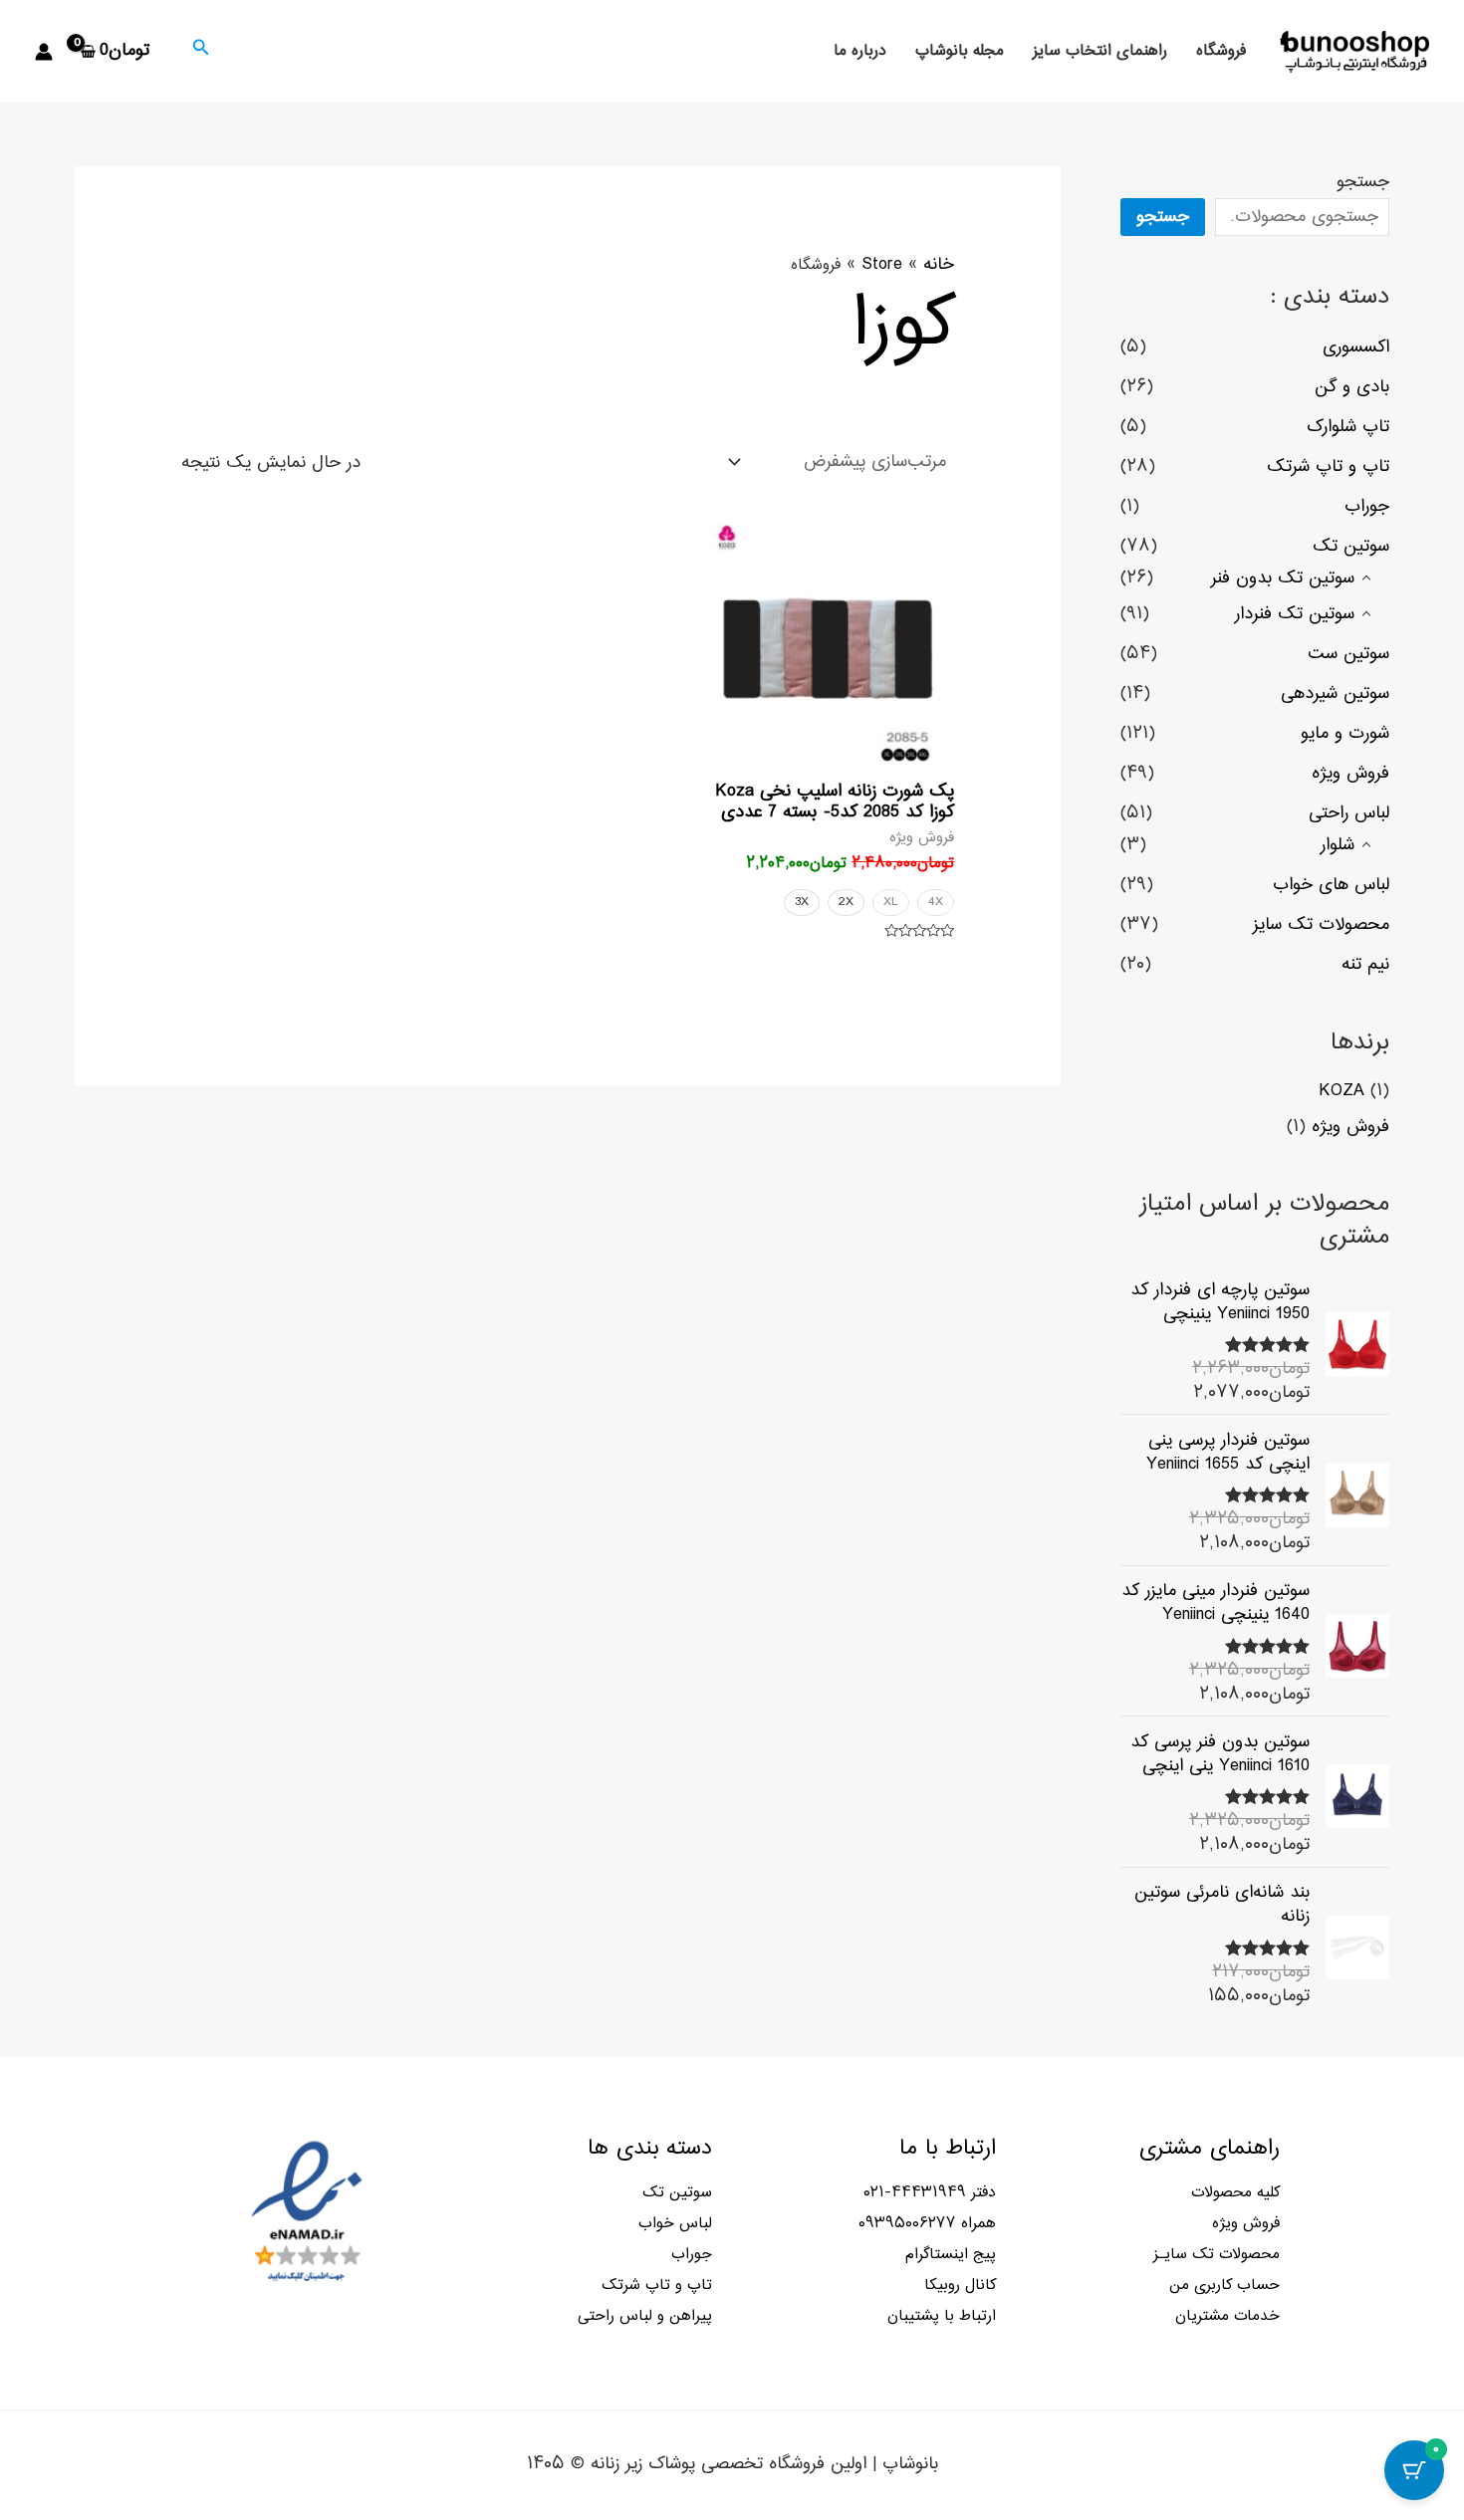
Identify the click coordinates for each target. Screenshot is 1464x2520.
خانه (939, 265)
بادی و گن (1352, 387)
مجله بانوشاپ (960, 51)
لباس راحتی (1349, 813)
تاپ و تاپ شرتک (1328, 467)
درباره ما (860, 51)
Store (882, 265)
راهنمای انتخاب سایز (1100, 51)
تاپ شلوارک (1348, 427)
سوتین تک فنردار (1295, 614)
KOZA (1342, 1091)
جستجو (1363, 182)
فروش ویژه (1350, 774)
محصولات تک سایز (1321, 925)
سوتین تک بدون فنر (1283, 578)
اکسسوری (1356, 347)
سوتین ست (1348, 654)
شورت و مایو (1345, 734)
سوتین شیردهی (1335, 694)
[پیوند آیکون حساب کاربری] (44, 52)
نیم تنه (1365, 965)
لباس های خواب (1331, 885)
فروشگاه (1221, 51)
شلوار (1338, 845)
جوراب (1367, 507)
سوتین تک (1351, 547)
